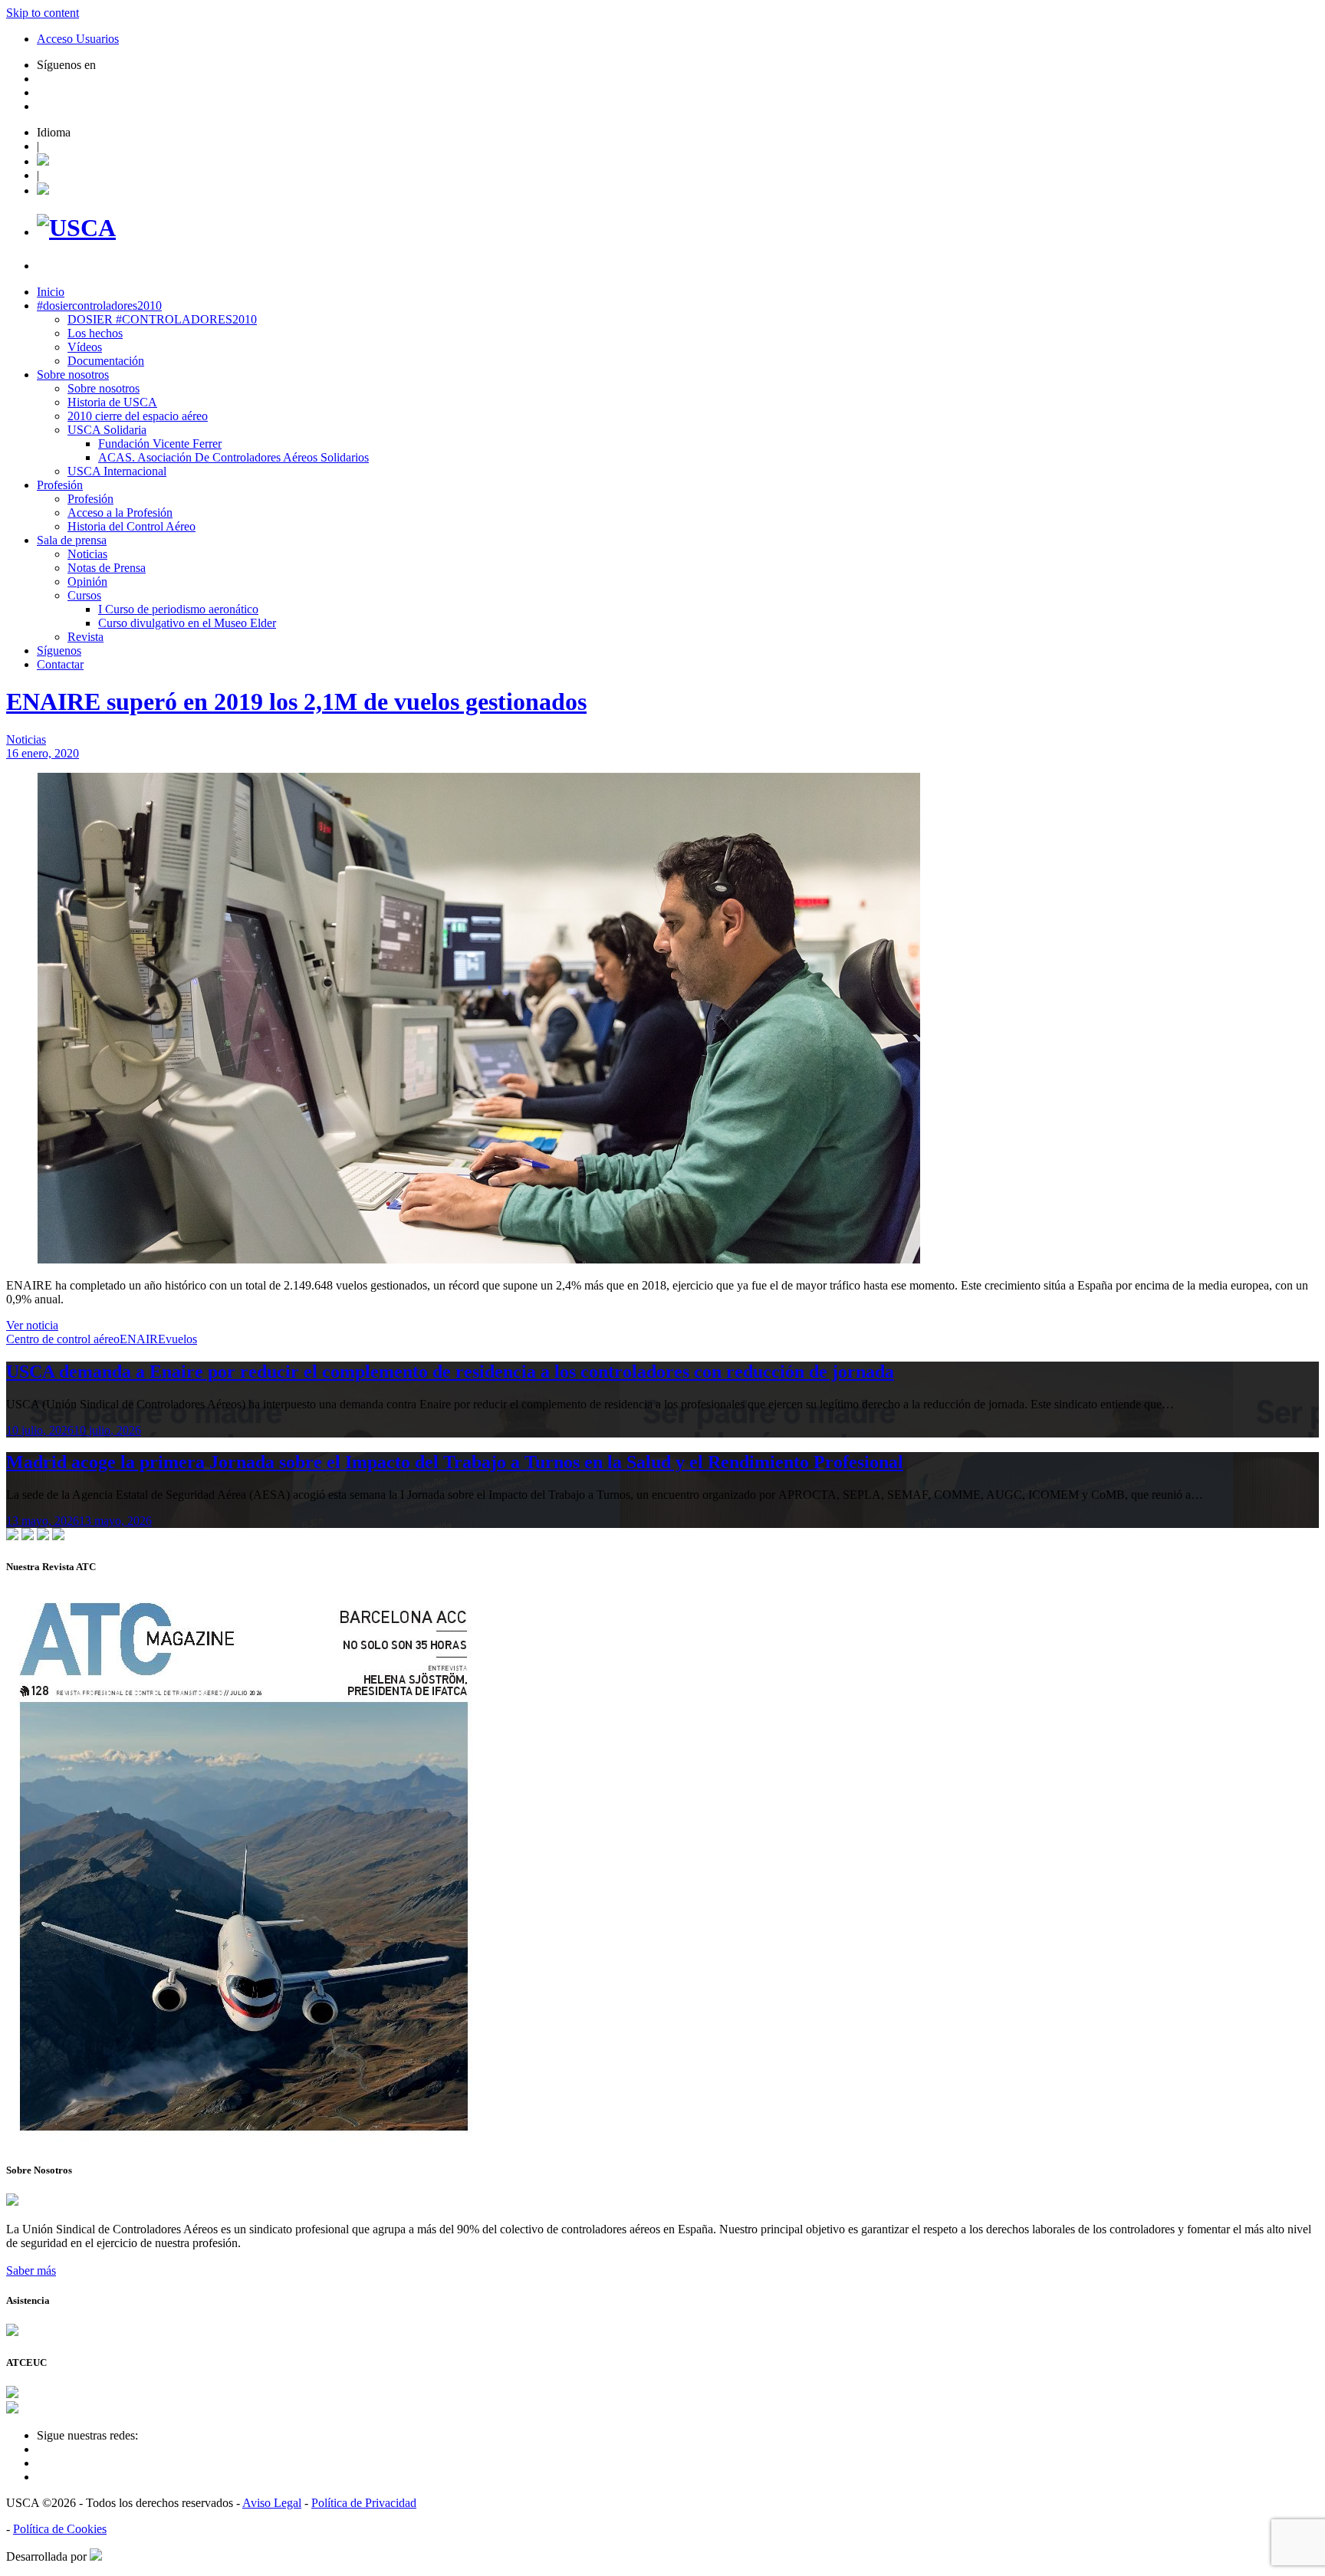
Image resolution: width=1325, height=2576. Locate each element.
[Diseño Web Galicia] (96, 2556)
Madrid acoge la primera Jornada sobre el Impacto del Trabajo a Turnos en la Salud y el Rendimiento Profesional (455, 1462)
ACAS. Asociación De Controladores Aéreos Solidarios (233, 457)
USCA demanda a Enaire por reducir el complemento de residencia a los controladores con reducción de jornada (450, 1372)
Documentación (106, 361)
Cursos (84, 595)
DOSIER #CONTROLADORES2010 (162, 319)
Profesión (60, 485)
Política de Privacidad (364, 2503)
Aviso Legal (272, 2503)
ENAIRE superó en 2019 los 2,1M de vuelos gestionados (296, 701)
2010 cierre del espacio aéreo (138, 416)
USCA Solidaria (107, 430)
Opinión (87, 582)
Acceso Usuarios (78, 39)
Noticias (87, 554)
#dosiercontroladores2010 (99, 306)
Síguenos (59, 651)
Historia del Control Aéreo (132, 526)
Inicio (51, 292)
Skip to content (43, 13)
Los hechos (95, 333)
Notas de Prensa (107, 568)
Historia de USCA (112, 402)
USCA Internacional (117, 471)
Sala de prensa (72, 540)
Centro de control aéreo (63, 1339)
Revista (85, 637)
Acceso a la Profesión (120, 513)
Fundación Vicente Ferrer (160, 444)
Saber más (31, 2270)
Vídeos (85, 347)
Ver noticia (32, 1325)
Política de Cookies (60, 2529)
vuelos (181, 1339)
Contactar (60, 664)
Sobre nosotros (73, 375)
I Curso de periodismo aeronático (178, 609)
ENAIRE (143, 1339)
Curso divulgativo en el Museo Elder (187, 623)
